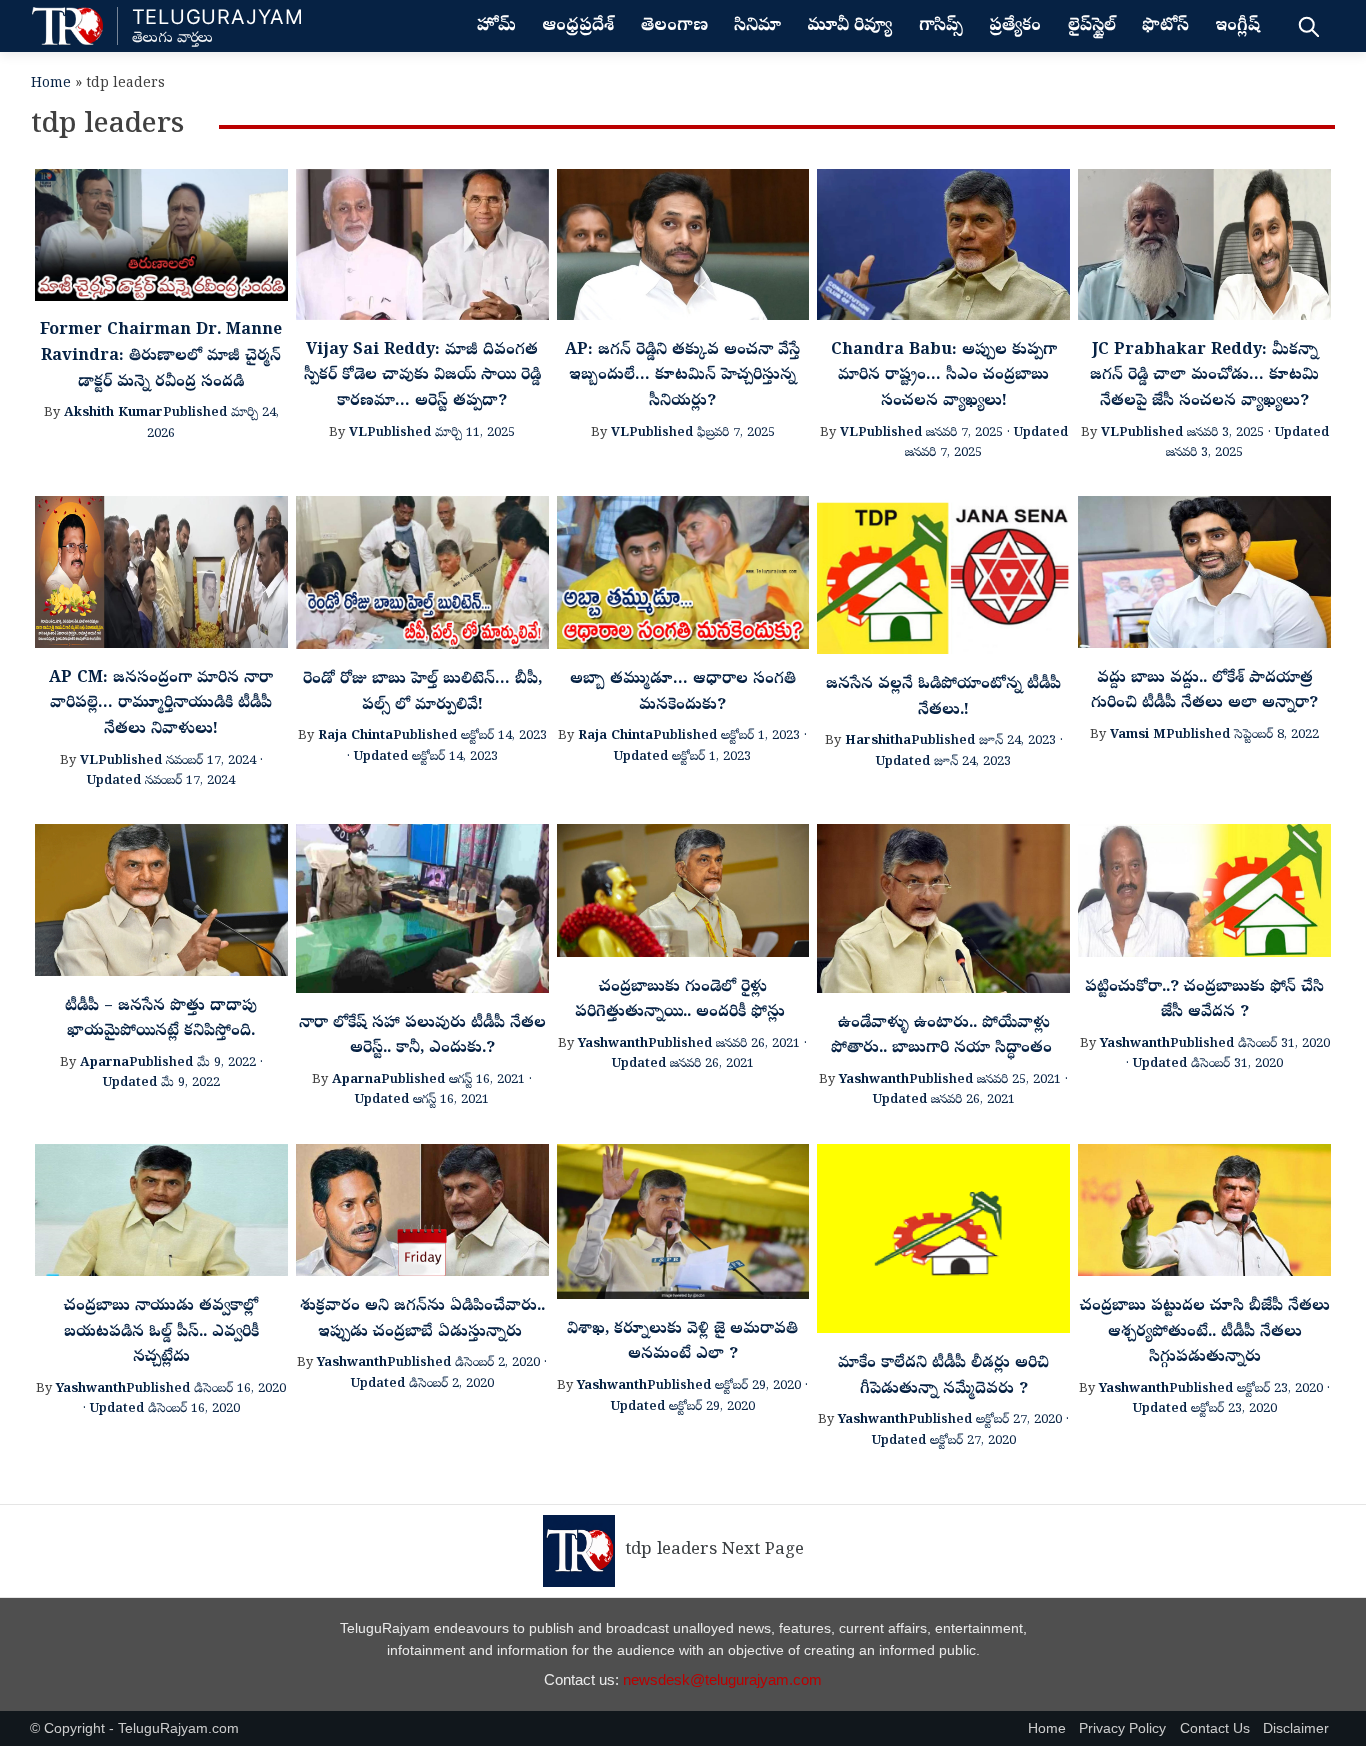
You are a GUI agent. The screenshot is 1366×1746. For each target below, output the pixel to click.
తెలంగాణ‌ (674, 27)
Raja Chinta (355, 736)
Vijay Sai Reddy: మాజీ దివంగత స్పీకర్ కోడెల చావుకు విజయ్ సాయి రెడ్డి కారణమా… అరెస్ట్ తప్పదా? (422, 376)
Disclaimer (1296, 1728)
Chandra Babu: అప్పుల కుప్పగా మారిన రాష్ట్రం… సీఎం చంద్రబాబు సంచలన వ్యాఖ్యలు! (944, 376)
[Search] (1308, 26)
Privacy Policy (1122, 1728)
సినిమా (757, 27)
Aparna (104, 1063)
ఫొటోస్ (1165, 27)
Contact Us (1215, 1728)
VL (358, 433)
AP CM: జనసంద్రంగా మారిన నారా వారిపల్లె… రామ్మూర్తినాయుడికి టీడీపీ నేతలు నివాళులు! (161, 704)
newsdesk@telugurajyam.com (722, 1679)
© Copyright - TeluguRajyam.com (134, 1728)
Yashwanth (613, 1044)
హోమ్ (496, 27)
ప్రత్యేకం (1015, 27)
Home (51, 84)
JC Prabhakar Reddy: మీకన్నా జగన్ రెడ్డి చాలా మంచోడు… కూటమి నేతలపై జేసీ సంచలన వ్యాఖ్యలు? (1204, 376)
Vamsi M (1138, 735)
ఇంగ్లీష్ (1237, 27)
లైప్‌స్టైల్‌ (1092, 27)
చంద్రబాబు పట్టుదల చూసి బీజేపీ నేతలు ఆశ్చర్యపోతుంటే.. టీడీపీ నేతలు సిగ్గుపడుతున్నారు (1205, 1332)
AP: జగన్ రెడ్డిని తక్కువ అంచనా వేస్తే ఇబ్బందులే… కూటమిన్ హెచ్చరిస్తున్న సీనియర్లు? (682, 376)
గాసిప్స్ (941, 27)
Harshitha (878, 741)
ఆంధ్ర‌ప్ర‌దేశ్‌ (578, 27)
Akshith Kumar (113, 413)
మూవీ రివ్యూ (849, 27)
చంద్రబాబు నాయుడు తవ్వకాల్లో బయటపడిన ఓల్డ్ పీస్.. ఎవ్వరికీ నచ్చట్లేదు (161, 1332)
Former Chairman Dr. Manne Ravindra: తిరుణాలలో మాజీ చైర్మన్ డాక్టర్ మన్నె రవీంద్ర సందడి (161, 356)
